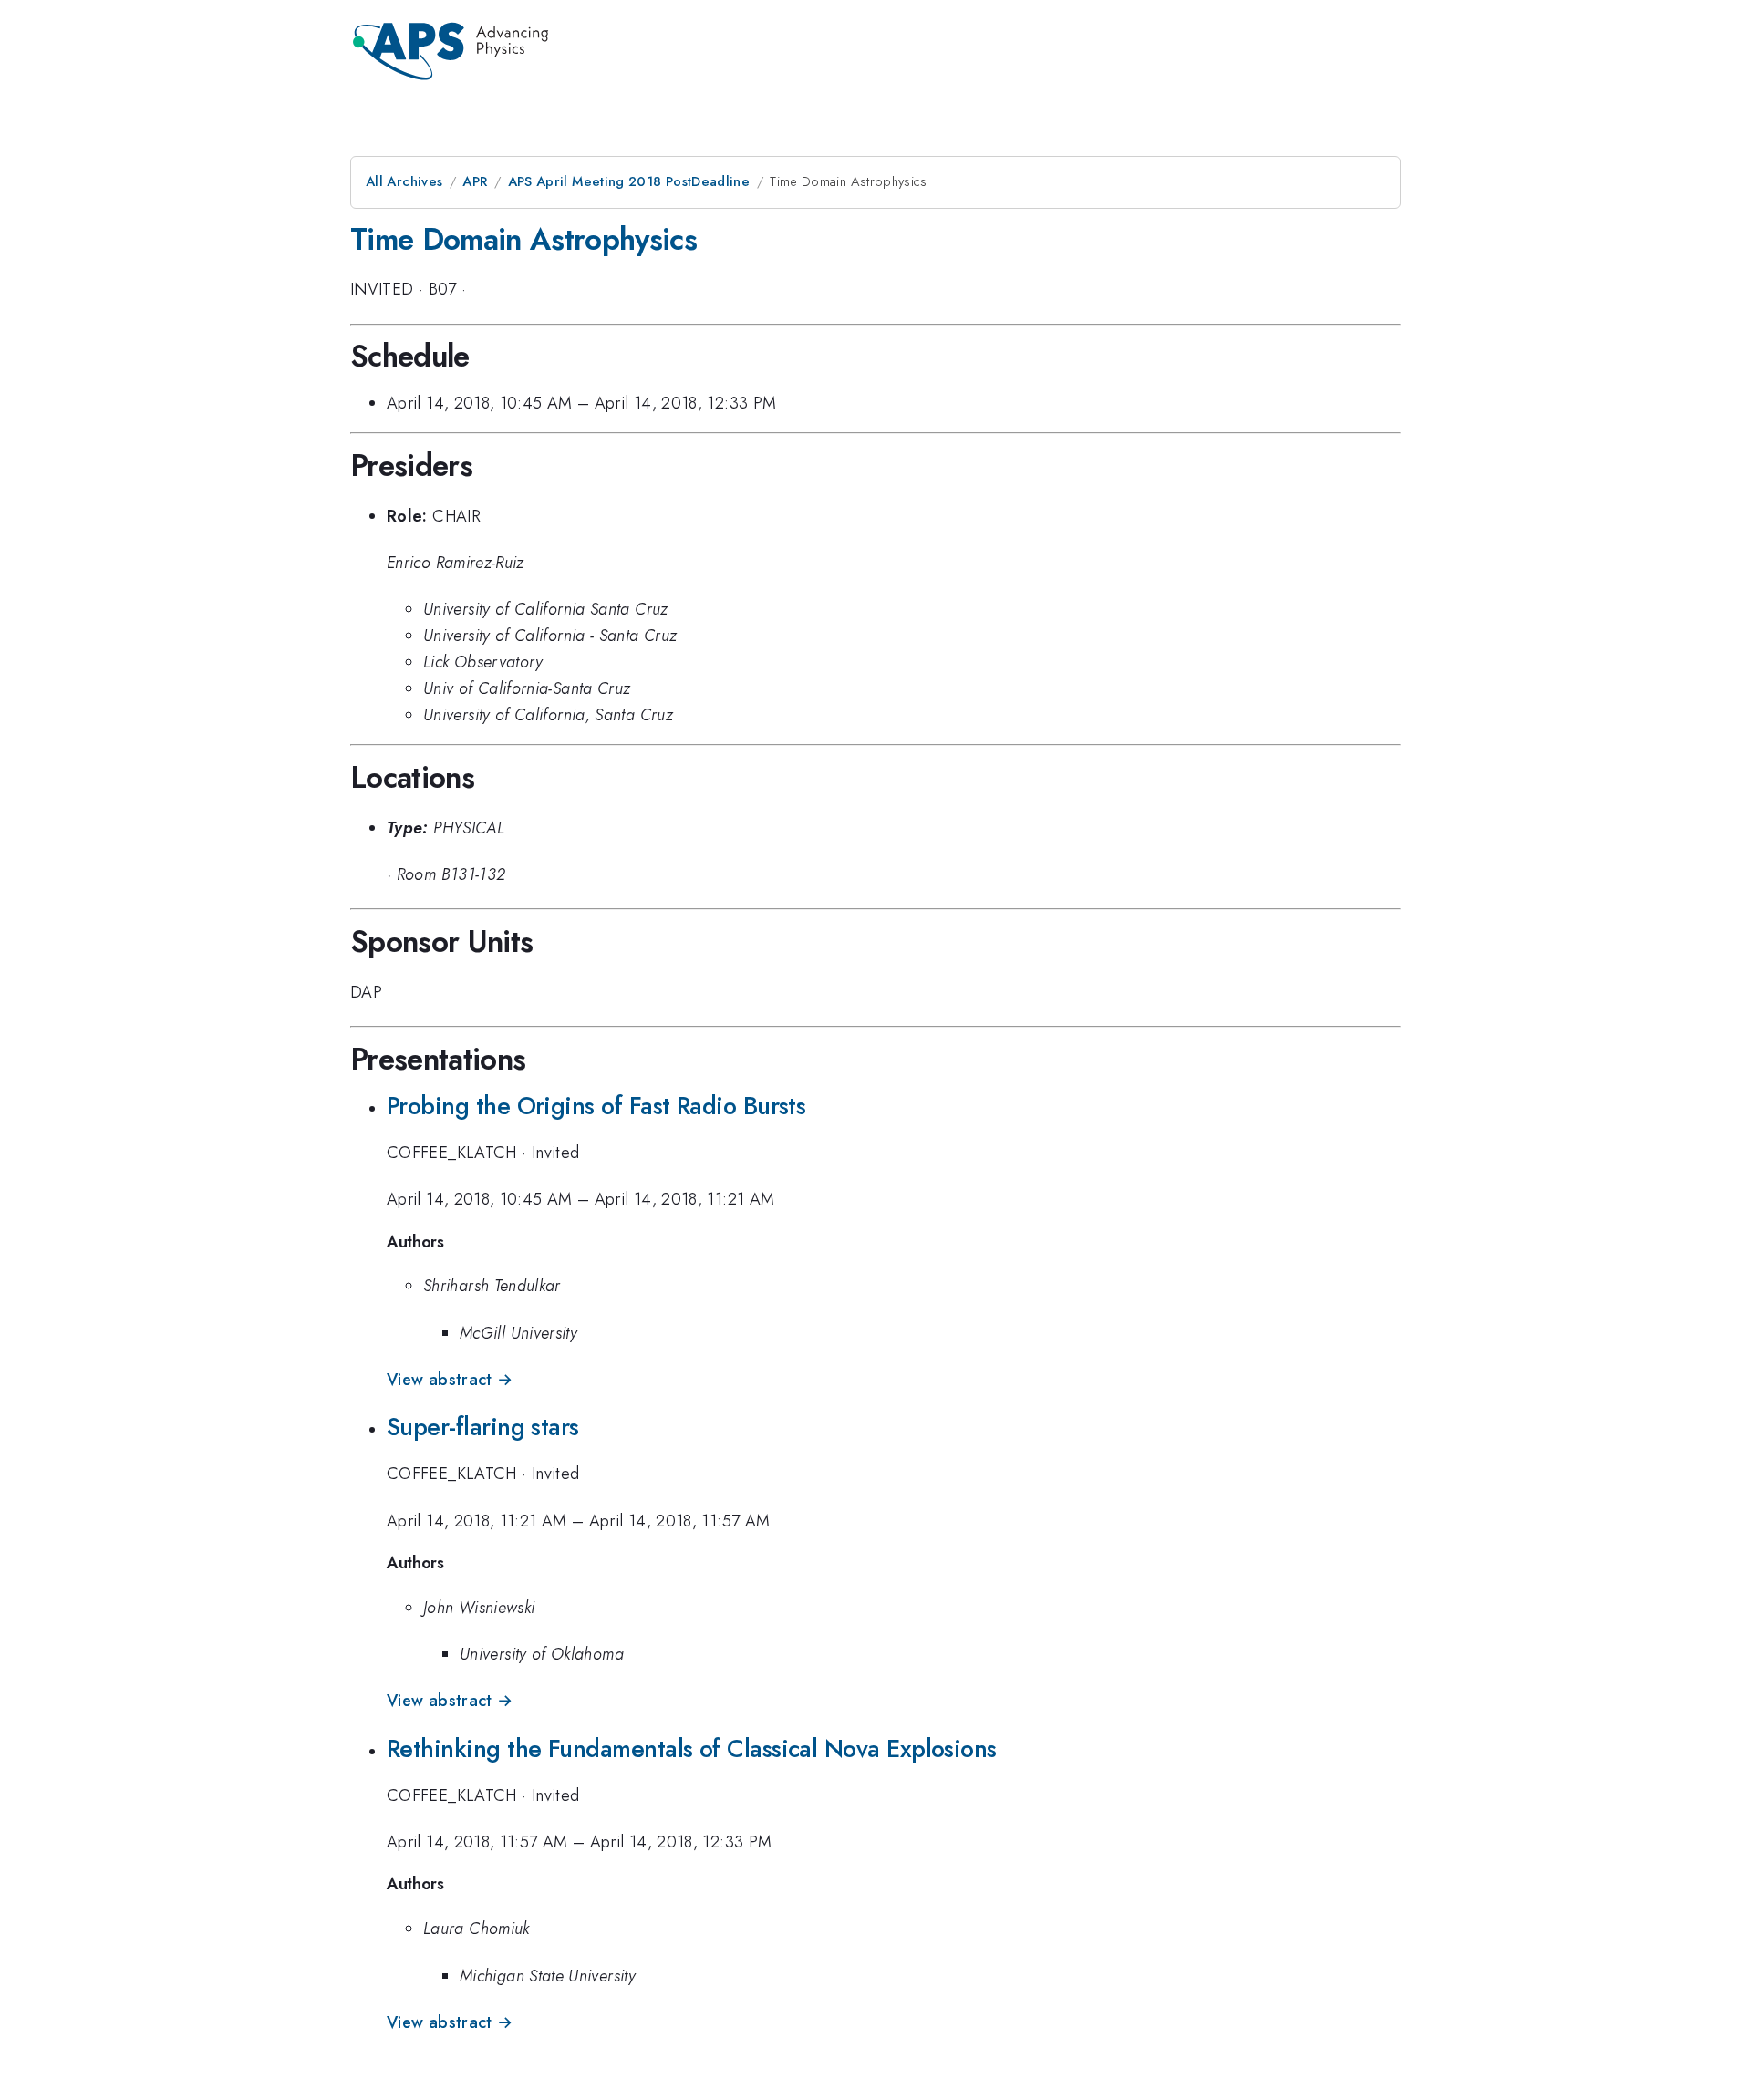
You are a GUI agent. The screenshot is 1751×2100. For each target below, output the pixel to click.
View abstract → (450, 1380)
